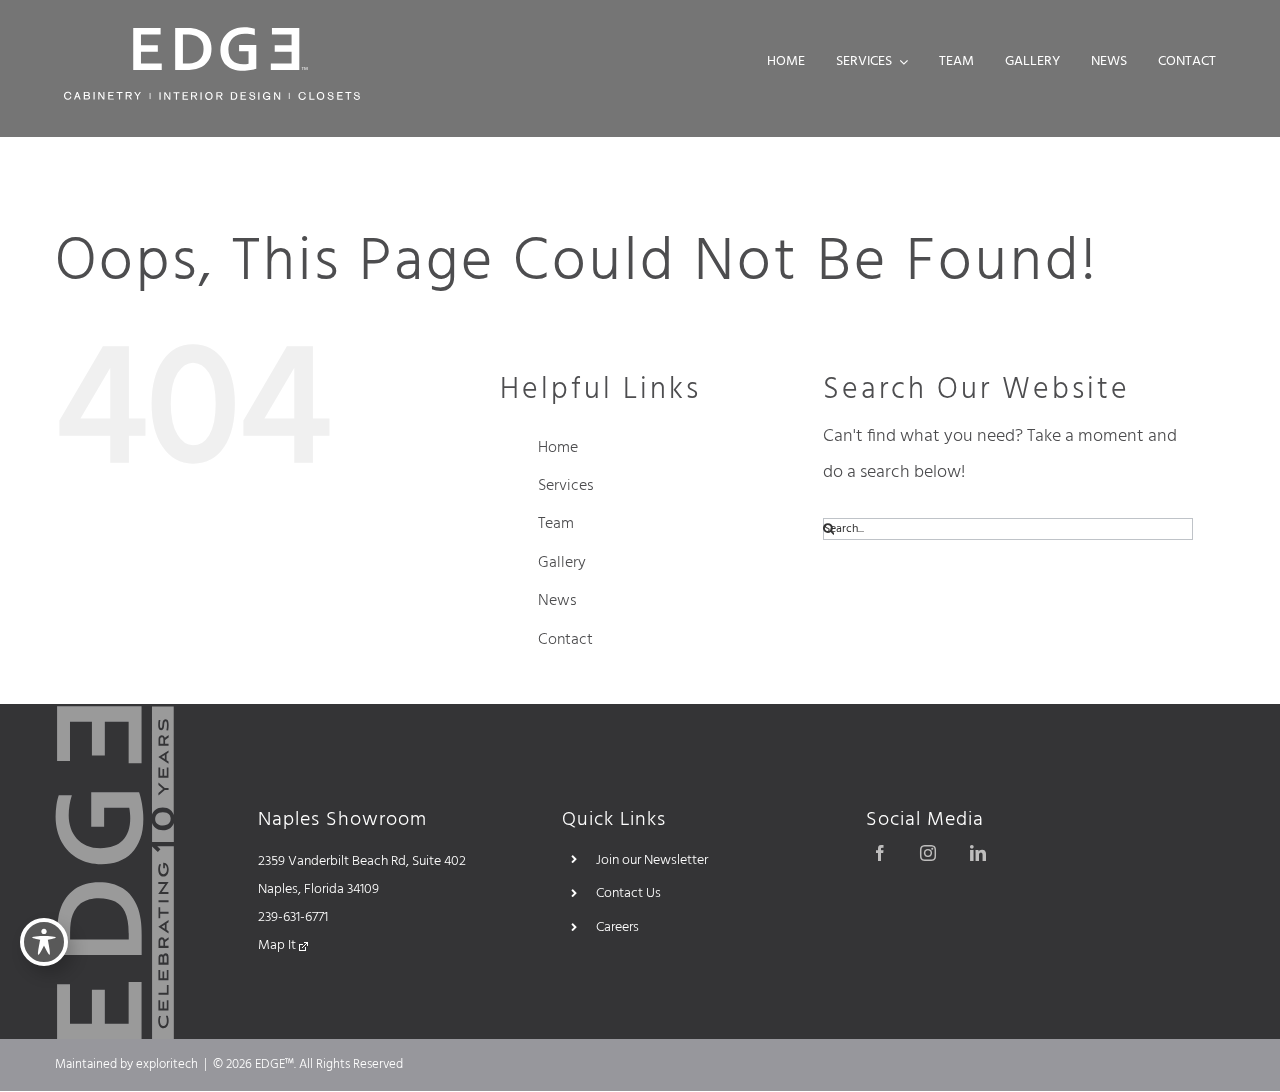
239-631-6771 (293, 917)
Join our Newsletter (652, 860)
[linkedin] (978, 853)
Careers (617, 927)
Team (556, 524)
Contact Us (628, 893)
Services (566, 486)
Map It (278, 945)
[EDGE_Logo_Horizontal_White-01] (212, 33)
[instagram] (928, 853)
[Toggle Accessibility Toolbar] (44, 942)
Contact (565, 640)
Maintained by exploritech (126, 1064)
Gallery (562, 563)
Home (558, 448)
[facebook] (880, 853)
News (557, 601)
